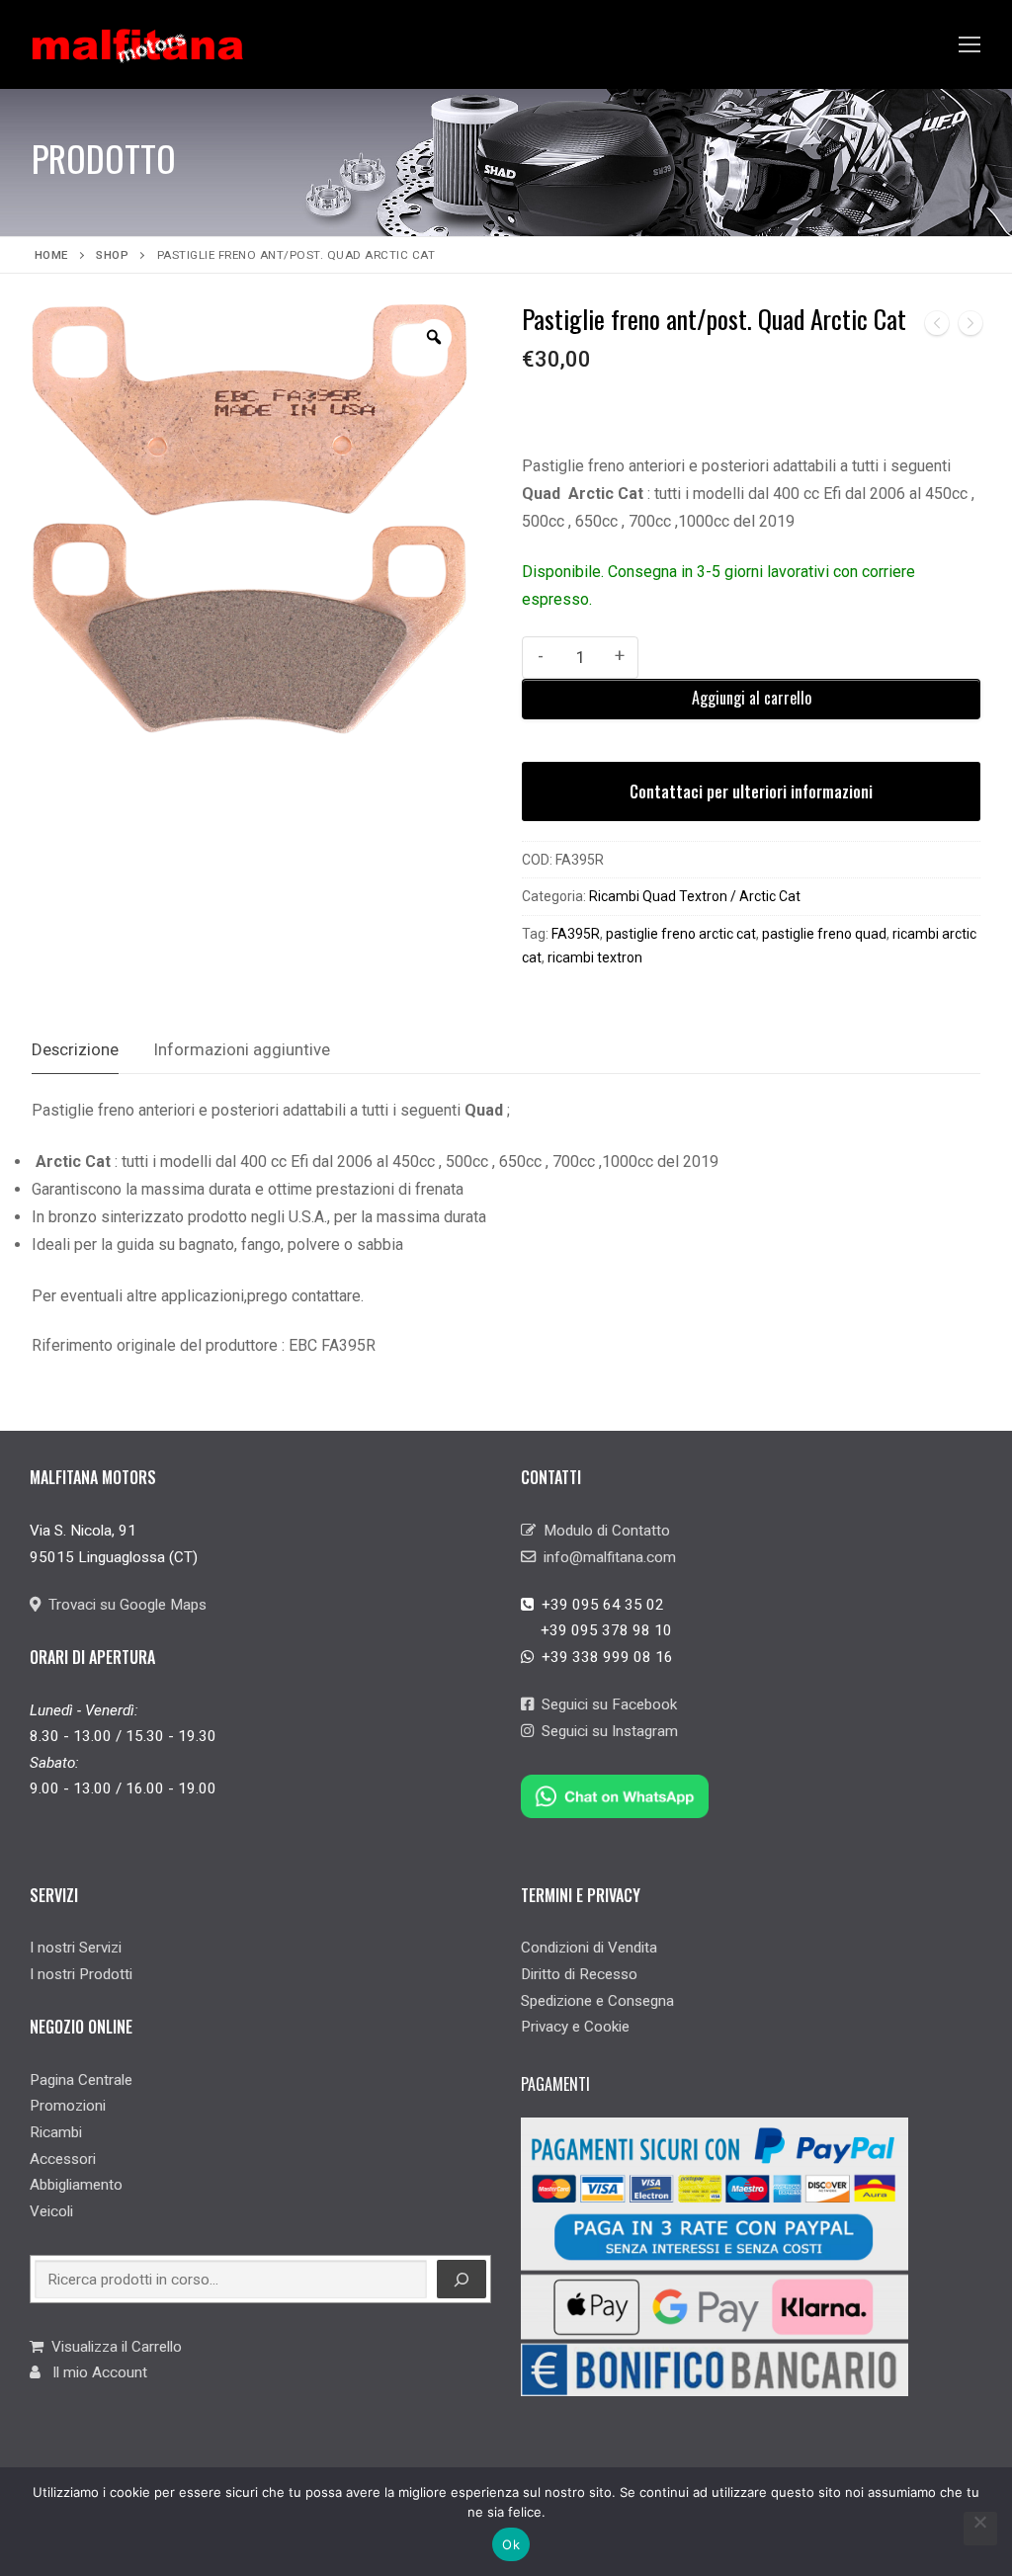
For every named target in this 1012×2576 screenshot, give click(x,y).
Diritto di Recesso (579, 1974)
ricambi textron (595, 957)
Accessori (63, 2159)
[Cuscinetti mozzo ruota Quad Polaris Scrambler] (970, 328)
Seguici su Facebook (605, 1704)
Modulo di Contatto (603, 1531)
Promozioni (68, 2106)
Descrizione (75, 1049)
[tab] (75, 1051)
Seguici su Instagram (606, 1731)
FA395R (576, 934)
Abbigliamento (76, 2185)
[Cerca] (462, 2280)
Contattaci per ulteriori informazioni (751, 791)
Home (51, 255)
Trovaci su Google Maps (124, 1605)
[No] (980, 2529)
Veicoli (51, 2211)
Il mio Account (94, 2372)
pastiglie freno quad (824, 934)
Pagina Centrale (81, 2080)
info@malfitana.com (606, 1557)
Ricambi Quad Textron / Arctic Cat (695, 896)
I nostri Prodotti (81, 1974)
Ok (511, 2544)
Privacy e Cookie (575, 2027)
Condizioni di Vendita (589, 1948)
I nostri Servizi (76, 1948)
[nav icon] (970, 44)
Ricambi (56, 2132)
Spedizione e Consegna (597, 2001)
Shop (112, 255)
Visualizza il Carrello (113, 2347)
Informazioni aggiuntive (242, 1049)
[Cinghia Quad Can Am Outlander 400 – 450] (937, 328)
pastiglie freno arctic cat (681, 934)
